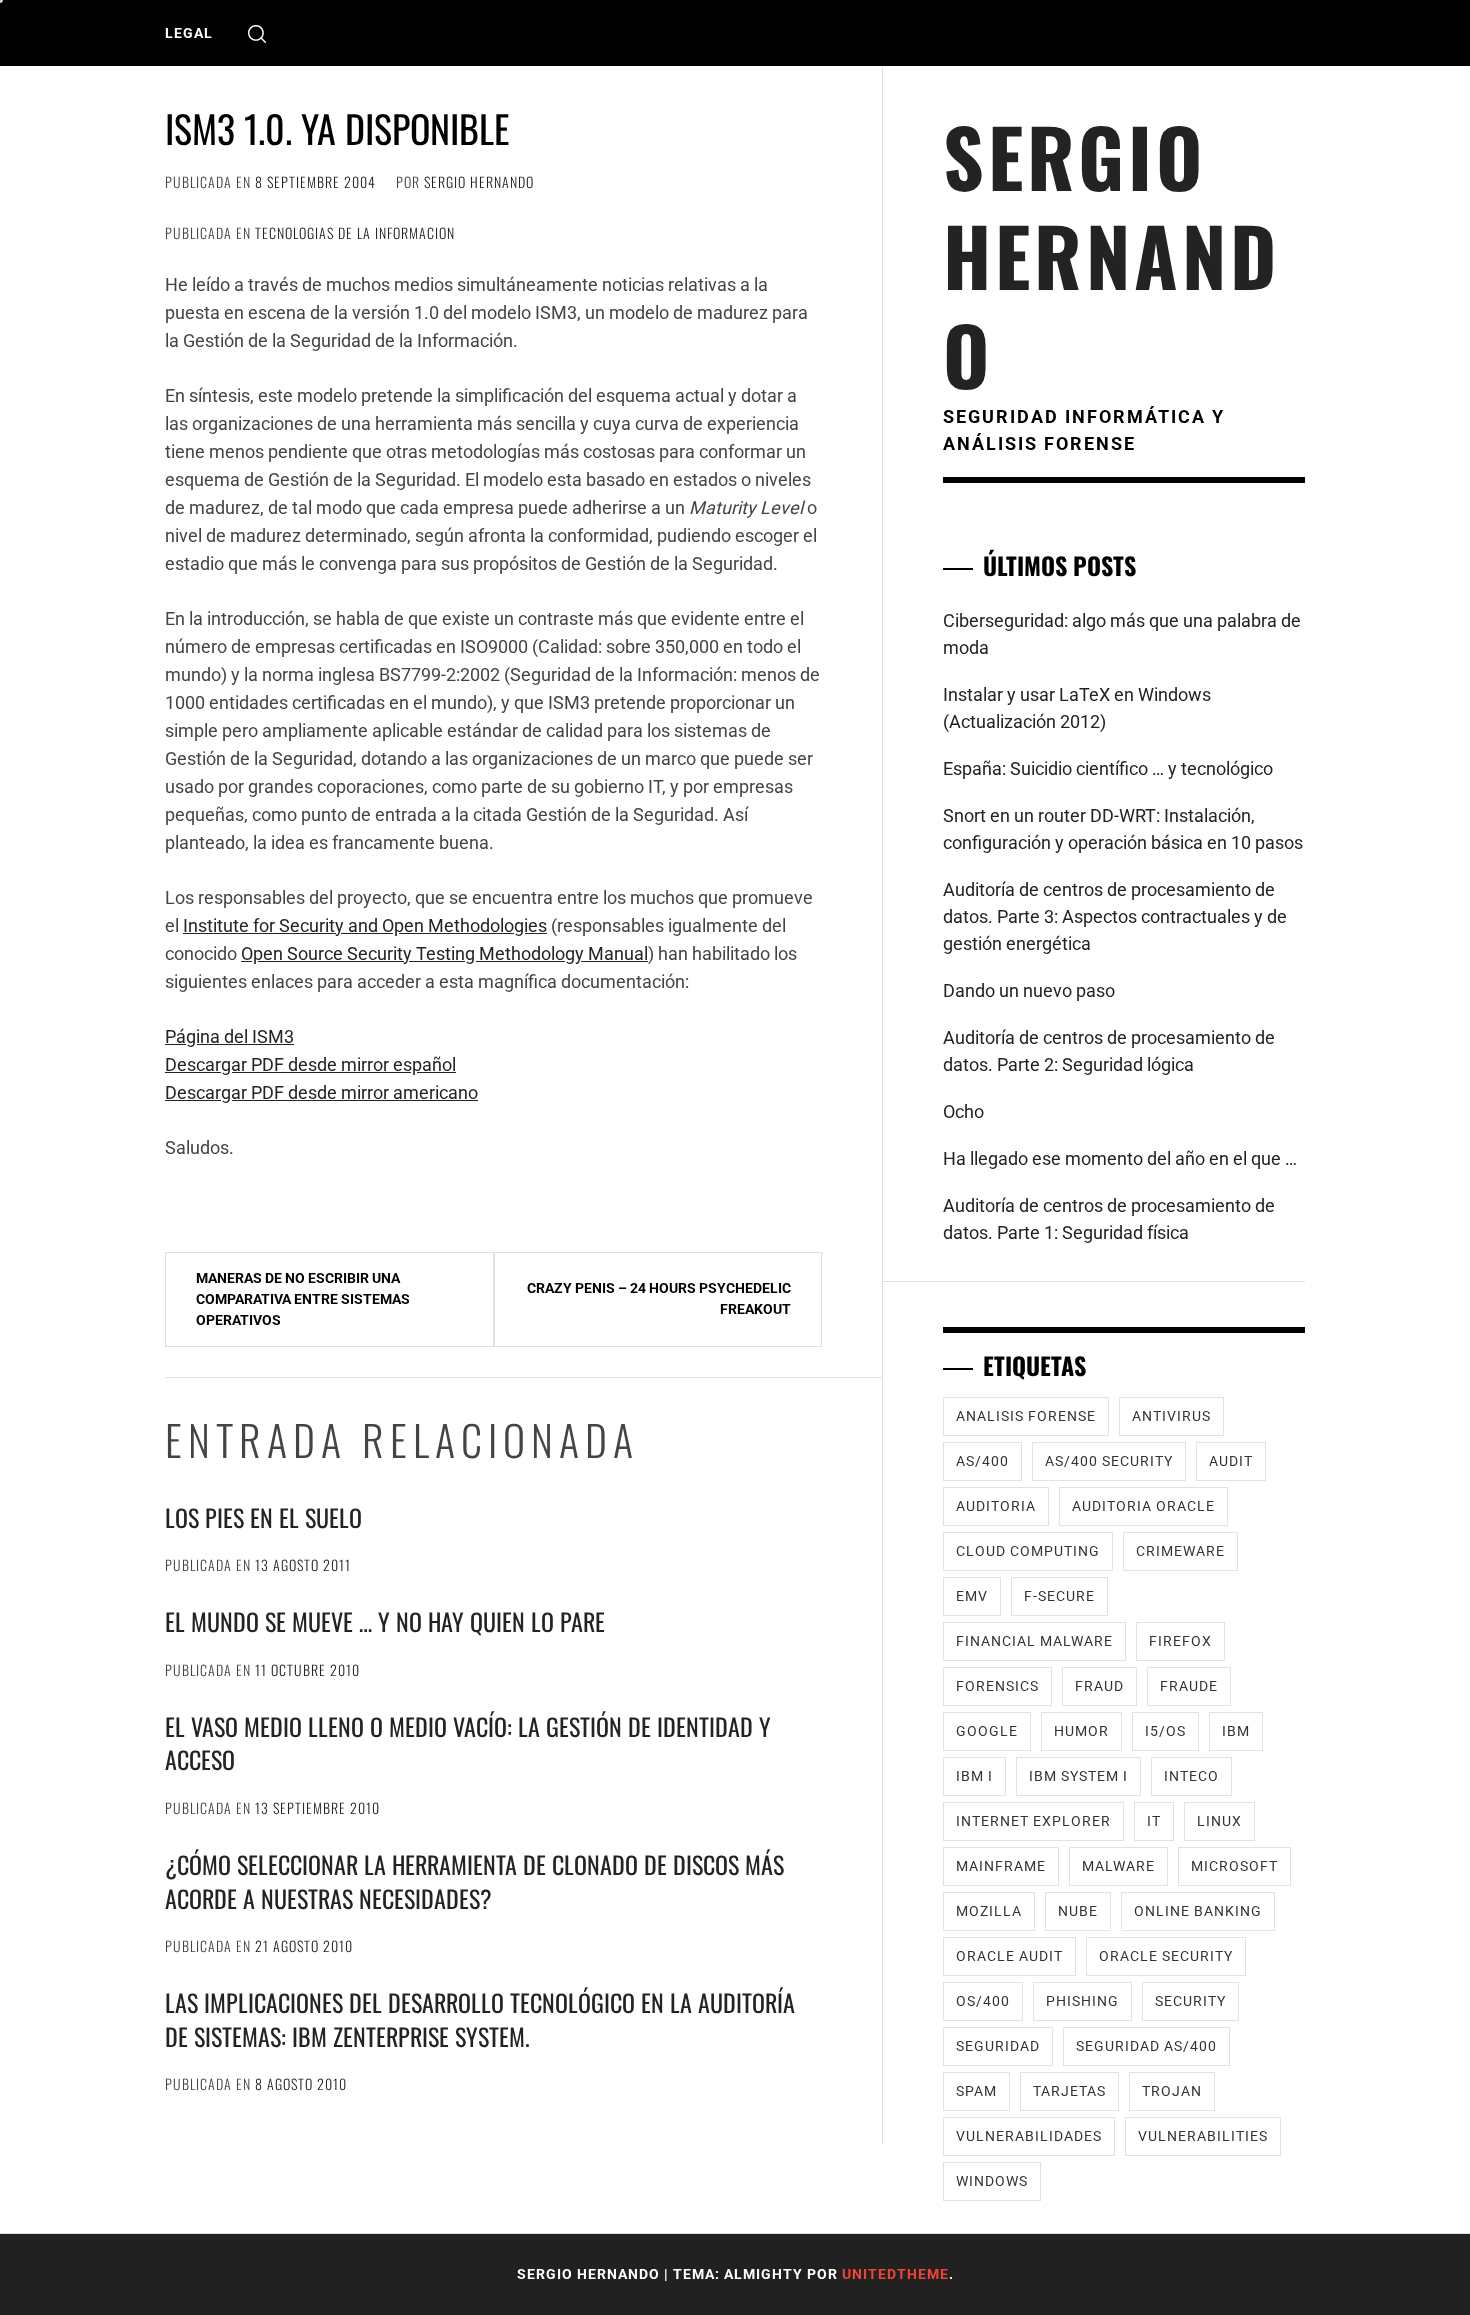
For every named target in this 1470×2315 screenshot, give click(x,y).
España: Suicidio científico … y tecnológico (1108, 768)
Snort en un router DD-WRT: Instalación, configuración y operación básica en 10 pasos (1123, 829)
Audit (1231, 1461)
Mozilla (989, 1911)
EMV (972, 1596)
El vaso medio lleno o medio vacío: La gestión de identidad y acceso (468, 1743)
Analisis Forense (1026, 1416)
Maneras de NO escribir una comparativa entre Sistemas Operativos (303, 1299)
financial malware (1034, 1641)
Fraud (1099, 1686)
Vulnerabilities (1203, 2136)
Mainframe (1001, 1866)
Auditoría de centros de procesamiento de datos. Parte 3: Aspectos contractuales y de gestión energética (1115, 916)
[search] (257, 33)
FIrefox (1180, 1641)
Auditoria (996, 1506)
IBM (1236, 1731)
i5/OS (1165, 1731)
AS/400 (982, 1461)
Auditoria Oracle (1143, 1506)
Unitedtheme (895, 2274)
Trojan (1172, 2091)
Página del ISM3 (229, 1036)
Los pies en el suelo (263, 1517)
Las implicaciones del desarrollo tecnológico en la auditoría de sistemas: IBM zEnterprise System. (480, 2019)
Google (987, 1731)
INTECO (1191, 1776)
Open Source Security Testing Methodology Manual (444, 953)
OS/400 (983, 2001)
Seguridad (998, 2046)
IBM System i (1078, 1776)
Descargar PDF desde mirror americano (321, 1092)
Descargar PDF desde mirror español (310, 1064)
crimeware (1180, 1551)
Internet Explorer (1033, 1821)
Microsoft (1234, 1866)
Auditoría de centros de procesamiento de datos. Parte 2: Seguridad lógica (1109, 1051)
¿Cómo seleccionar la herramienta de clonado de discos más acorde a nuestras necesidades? (474, 1881)
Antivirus (1171, 1416)
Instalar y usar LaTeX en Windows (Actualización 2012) (1077, 708)
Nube (1078, 1911)
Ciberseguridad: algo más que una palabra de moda (1122, 634)
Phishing (1082, 2001)
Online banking (1198, 1911)
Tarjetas (1069, 2091)
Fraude (1189, 1686)
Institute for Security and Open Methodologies (365, 925)
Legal (189, 33)
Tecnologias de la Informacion (355, 232)
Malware (1118, 1866)
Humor (1081, 1731)
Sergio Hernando (479, 181)
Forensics (997, 1686)
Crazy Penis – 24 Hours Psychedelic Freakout (659, 1298)
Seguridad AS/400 (1146, 2046)
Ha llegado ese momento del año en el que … (1120, 1158)
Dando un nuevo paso (1029, 990)
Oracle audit (1009, 1956)
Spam (976, 2091)
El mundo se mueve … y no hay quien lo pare (385, 1621)
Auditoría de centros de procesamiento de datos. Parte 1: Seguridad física (1109, 1219)
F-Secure (1059, 1596)
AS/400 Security (1109, 1461)
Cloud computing (1028, 1551)
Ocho (963, 1111)
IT (1154, 1821)
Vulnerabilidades (1029, 2136)
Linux (1219, 1821)
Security (1190, 2001)
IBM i (974, 1776)
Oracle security (1166, 1956)
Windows (992, 2181)
